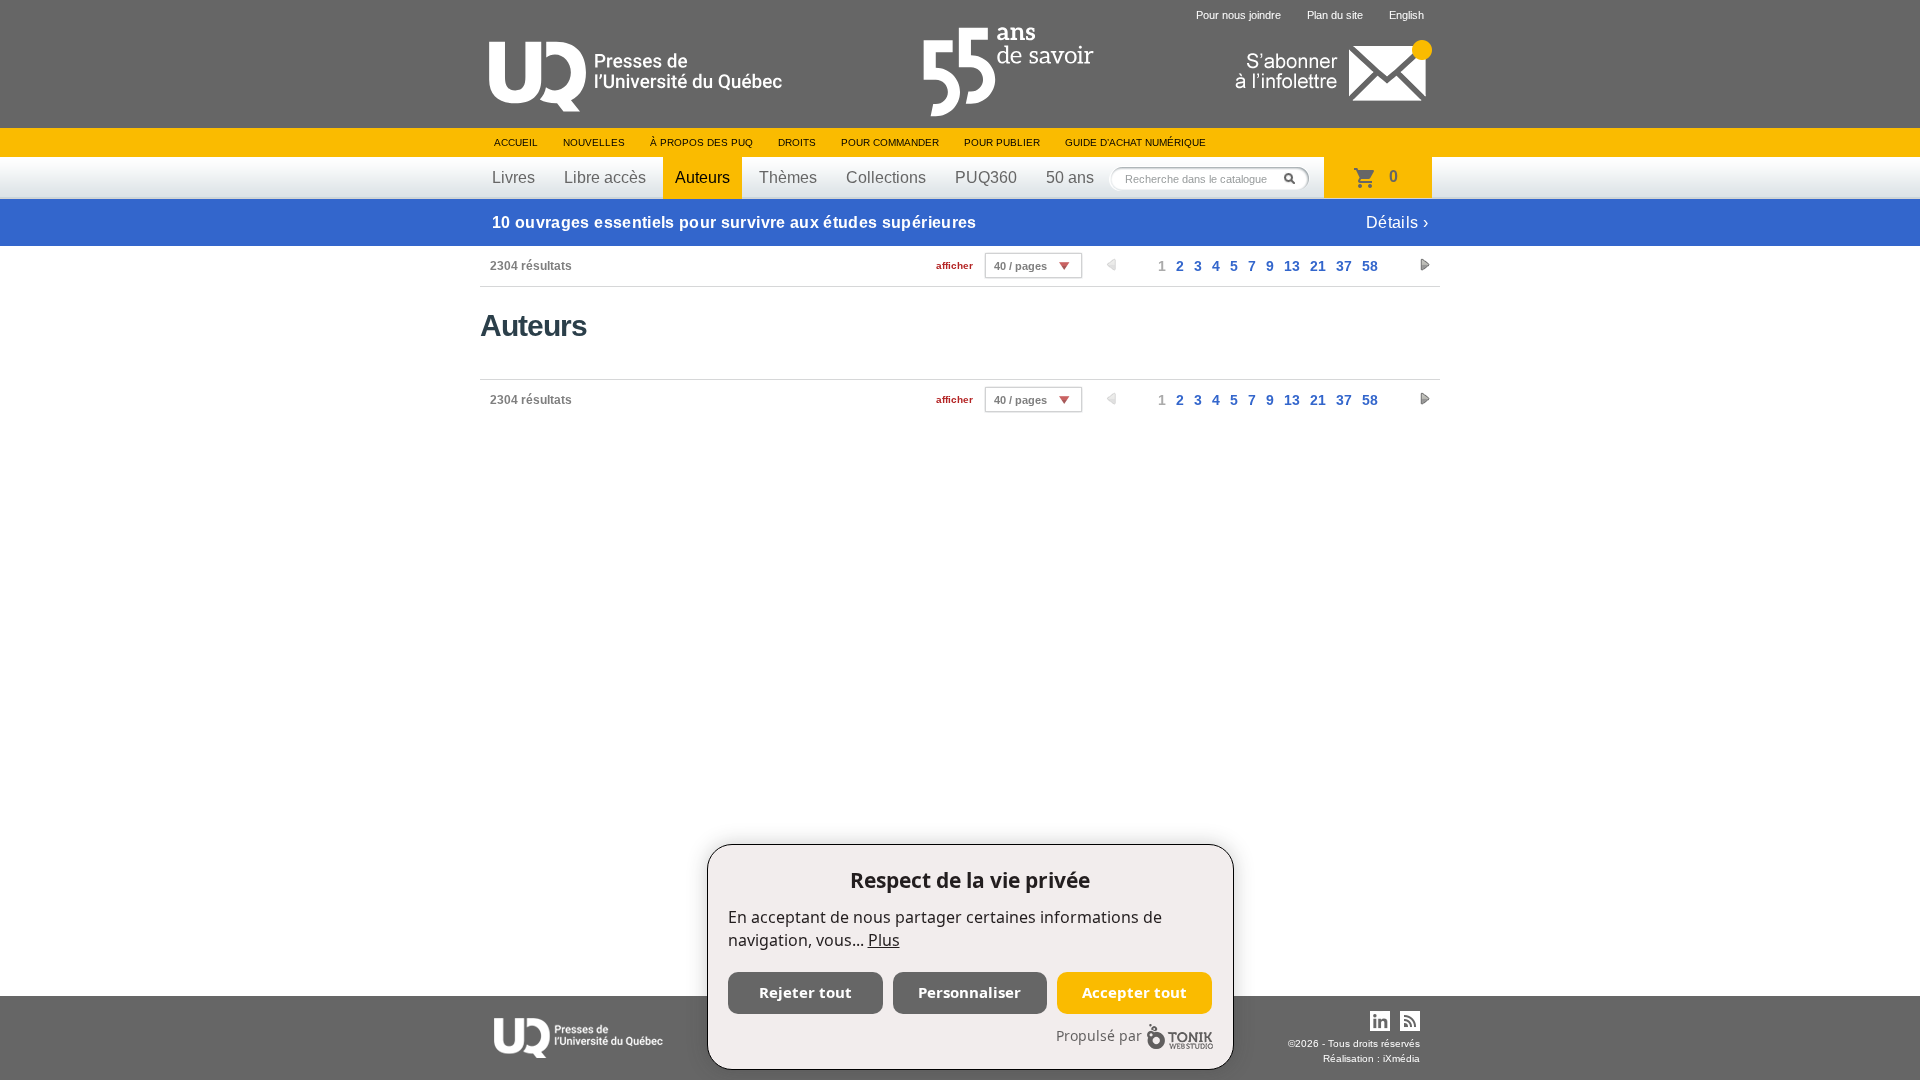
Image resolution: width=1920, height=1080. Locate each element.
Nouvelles (594, 142)
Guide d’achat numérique (1135, 142)
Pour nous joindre (1238, 15)
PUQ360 (986, 177)
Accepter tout (1134, 992)
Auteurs (702, 177)
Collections (886, 177)
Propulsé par (1099, 1035)
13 (1292, 266)
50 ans (1070, 177)
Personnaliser (969, 992)
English (1406, 15)
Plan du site (1335, 15)
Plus (884, 940)
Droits (797, 142)
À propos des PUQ (701, 142)
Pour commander (890, 142)
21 (1318, 266)
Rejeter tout (805, 992)
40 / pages (1020, 266)
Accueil (516, 142)
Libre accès (605, 177)
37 (1344, 266)
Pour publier (1002, 142)
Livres (513, 177)
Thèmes (788, 177)
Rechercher (1295, 178)
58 (1370, 266)
